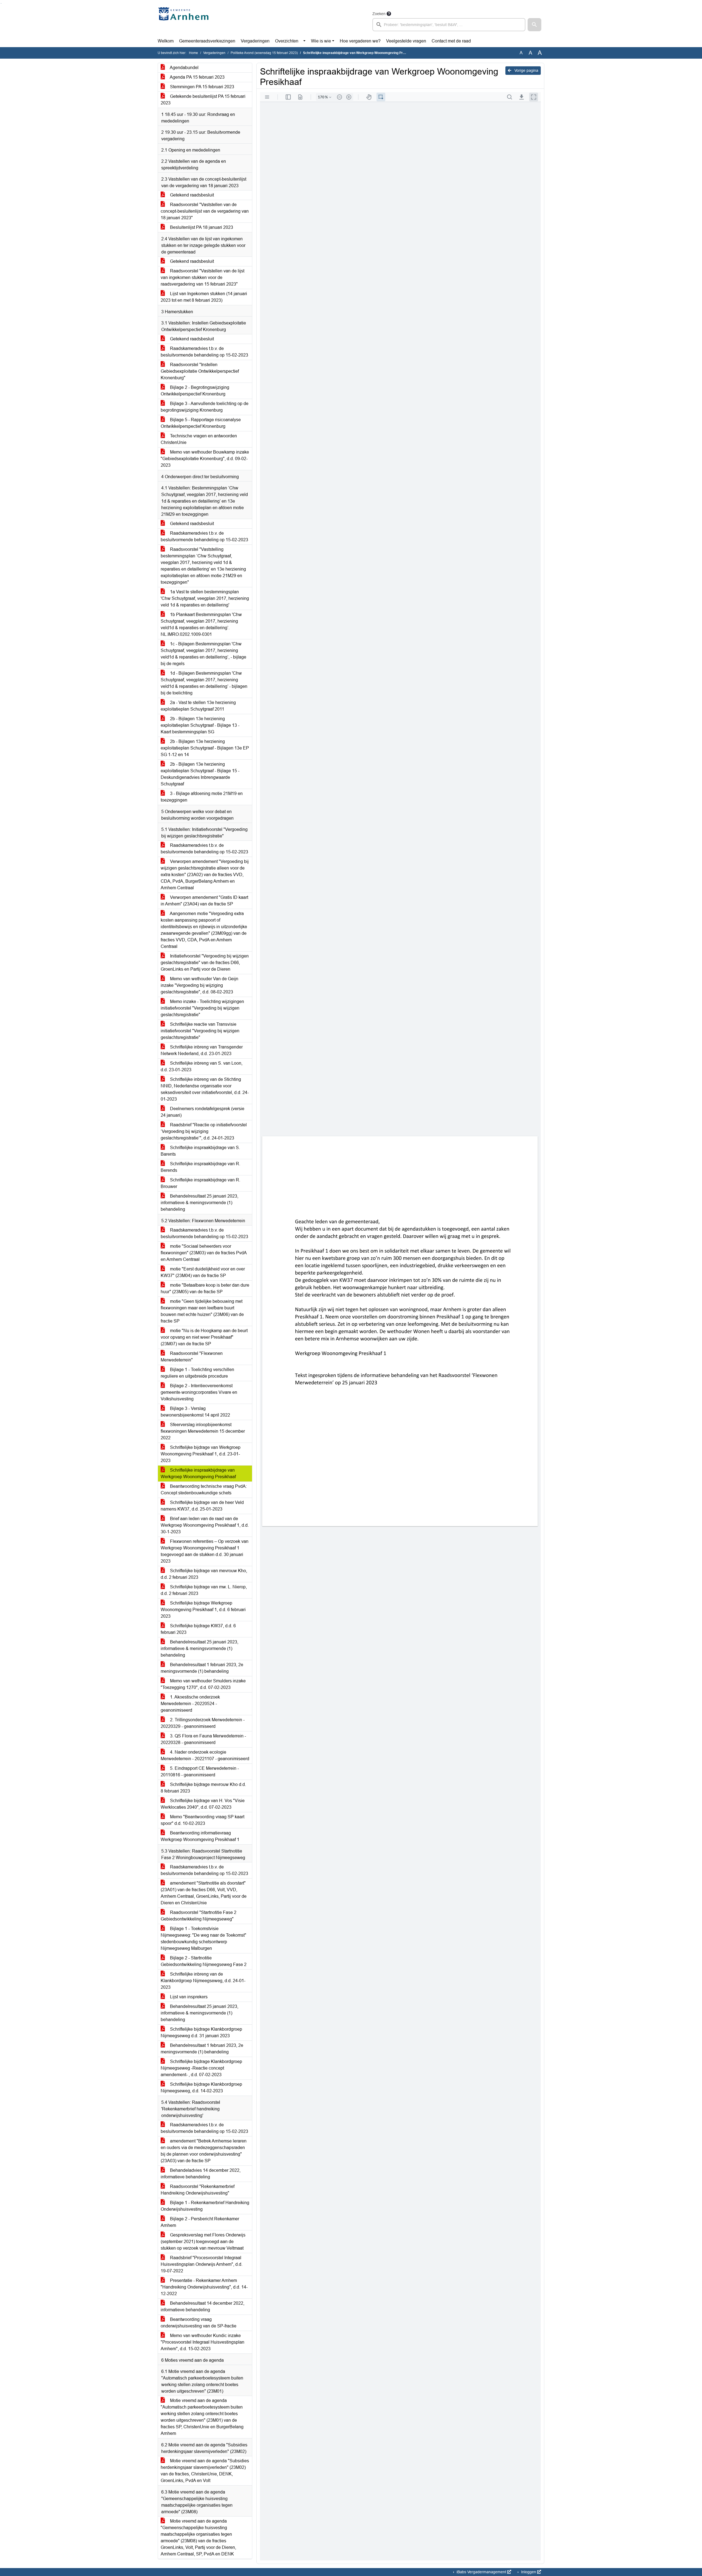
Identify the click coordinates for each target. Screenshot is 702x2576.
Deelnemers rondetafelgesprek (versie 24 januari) (203, 1112)
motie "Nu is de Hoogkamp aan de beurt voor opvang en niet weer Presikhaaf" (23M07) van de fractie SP (204, 1337)
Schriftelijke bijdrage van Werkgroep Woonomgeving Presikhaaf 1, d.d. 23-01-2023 (201, 1454)
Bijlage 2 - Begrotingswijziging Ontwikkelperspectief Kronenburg (195, 391)
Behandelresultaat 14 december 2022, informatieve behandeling (203, 2306)
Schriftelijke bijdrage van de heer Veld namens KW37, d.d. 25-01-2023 (202, 1506)
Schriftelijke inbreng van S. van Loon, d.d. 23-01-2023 (202, 1066)
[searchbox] (449, 25)
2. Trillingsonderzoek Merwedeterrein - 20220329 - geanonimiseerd (203, 1723)
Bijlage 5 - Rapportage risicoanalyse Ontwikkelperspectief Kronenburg (201, 423)
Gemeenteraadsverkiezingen (207, 41)
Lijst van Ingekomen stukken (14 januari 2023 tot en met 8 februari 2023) (204, 297)
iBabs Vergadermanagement (481, 2572)
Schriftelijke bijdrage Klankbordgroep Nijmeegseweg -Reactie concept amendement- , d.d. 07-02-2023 (201, 2068)
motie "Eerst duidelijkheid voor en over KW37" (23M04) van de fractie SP (203, 1272)
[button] (534, 25)
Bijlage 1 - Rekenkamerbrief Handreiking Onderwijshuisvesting (205, 2206)
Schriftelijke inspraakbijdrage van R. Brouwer (200, 1183)
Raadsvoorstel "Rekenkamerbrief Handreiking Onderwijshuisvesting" (198, 2190)
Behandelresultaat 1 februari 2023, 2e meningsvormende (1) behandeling (202, 1668)
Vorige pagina (526, 70)
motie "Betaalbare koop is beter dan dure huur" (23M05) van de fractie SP (205, 1288)
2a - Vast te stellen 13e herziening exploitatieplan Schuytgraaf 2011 (198, 706)
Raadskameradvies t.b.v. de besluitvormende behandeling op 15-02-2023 (204, 352)
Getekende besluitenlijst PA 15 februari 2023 (203, 100)
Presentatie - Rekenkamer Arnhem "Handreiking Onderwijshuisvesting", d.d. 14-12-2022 (204, 2287)
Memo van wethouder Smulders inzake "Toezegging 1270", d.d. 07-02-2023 (203, 1684)
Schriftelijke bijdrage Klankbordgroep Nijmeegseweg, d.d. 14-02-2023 (201, 2088)
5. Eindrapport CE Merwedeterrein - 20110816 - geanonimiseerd (200, 1772)
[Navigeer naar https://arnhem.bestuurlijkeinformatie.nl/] (185, 21)
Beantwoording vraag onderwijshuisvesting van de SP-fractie (199, 2323)
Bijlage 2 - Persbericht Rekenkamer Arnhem (200, 2222)
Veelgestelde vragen (406, 41)
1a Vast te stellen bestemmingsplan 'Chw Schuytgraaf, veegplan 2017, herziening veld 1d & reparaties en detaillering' (205, 598)
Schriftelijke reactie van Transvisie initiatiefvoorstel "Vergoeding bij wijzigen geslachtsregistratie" (200, 1031)
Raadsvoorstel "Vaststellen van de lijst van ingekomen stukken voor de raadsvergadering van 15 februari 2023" (203, 277)
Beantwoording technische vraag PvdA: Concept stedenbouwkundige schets (204, 1490)
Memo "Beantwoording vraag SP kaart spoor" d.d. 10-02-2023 (203, 1820)
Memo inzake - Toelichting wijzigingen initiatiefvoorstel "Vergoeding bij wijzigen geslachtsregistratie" (202, 1008)
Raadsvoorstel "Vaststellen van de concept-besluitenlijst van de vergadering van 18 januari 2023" (205, 211)
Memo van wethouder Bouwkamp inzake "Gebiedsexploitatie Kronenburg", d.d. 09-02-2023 (205, 459)
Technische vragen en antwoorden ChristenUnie (199, 439)
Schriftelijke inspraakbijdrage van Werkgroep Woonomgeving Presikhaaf (198, 1473)
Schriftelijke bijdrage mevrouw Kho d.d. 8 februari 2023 (203, 1788)
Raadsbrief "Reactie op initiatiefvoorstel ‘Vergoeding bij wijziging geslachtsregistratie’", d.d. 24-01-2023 (204, 1131)
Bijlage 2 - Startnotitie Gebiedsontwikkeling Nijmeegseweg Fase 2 (204, 1961)
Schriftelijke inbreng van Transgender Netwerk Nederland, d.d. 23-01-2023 (202, 1050)
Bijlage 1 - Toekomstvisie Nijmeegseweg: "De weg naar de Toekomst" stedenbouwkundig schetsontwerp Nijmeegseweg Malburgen (203, 1938)
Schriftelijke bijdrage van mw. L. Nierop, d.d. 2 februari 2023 (204, 1590)
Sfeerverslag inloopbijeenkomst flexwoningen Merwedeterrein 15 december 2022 (203, 1431)
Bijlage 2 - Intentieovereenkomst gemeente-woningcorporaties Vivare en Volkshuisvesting (199, 1392)
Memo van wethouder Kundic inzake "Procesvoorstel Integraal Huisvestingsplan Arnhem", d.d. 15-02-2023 (203, 2342)
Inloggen (529, 2572)
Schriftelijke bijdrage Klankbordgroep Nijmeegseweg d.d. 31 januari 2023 (201, 2032)
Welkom (166, 41)
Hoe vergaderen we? (360, 41)
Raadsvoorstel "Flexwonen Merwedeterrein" (192, 1357)
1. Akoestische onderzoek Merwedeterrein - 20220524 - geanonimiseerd (190, 1704)
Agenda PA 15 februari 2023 (197, 77)
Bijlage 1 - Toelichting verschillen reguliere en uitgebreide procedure (197, 1373)
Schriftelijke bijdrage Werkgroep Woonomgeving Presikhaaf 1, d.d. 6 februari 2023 (203, 1610)
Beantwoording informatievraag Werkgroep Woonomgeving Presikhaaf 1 (200, 1836)
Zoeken (379, 14)
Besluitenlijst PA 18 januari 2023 (201, 227)
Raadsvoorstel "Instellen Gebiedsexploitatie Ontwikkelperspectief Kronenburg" (200, 371)
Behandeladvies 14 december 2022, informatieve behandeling (201, 2174)
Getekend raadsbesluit (191, 195)
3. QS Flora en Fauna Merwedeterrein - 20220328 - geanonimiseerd (203, 1739)
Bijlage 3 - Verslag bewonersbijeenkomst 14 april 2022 (195, 1412)
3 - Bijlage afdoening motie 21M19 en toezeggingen (202, 797)
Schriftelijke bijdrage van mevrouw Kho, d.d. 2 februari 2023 (204, 1574)
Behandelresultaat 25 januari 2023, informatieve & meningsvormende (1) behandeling (199, 1203)
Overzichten (287, 41)
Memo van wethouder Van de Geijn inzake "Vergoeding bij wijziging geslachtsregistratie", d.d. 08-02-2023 (199, 985)
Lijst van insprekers (188, 1997)
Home (193, 53)
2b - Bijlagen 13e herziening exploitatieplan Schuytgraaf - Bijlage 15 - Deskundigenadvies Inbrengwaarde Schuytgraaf (200, 774)
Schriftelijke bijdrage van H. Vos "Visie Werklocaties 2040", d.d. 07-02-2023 (203, 1804)
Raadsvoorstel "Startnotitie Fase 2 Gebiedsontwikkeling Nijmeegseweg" (199, 1916)
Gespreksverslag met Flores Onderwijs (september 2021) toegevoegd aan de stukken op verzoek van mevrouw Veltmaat (203, 2242)
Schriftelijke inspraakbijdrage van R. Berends (200, 1167)
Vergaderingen (255, 41)
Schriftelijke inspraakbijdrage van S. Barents (200, 1151)
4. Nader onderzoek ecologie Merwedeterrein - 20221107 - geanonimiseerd (205, 1755)
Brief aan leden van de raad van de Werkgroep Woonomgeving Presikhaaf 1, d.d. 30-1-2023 (205, 1525)
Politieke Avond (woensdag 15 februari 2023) (264, 53)
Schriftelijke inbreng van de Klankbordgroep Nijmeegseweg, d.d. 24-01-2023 (203, 1981)
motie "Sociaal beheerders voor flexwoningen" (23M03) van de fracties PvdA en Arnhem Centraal (204, 1253)
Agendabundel (184, 68)
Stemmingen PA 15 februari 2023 (202, 87)
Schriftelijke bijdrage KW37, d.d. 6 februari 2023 (198, 1629)
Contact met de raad (451, 41)
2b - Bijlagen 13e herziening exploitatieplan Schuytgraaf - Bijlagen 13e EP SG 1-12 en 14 (205, 748)
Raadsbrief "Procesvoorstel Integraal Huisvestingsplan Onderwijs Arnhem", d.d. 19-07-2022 (202, 2264)
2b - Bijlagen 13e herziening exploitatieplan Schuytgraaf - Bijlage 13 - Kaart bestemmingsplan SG (200, 725)
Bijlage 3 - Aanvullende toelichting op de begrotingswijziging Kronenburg (205, 407)
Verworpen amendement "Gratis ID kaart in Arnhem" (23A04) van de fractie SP (204, 901)
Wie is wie (321, 41)
